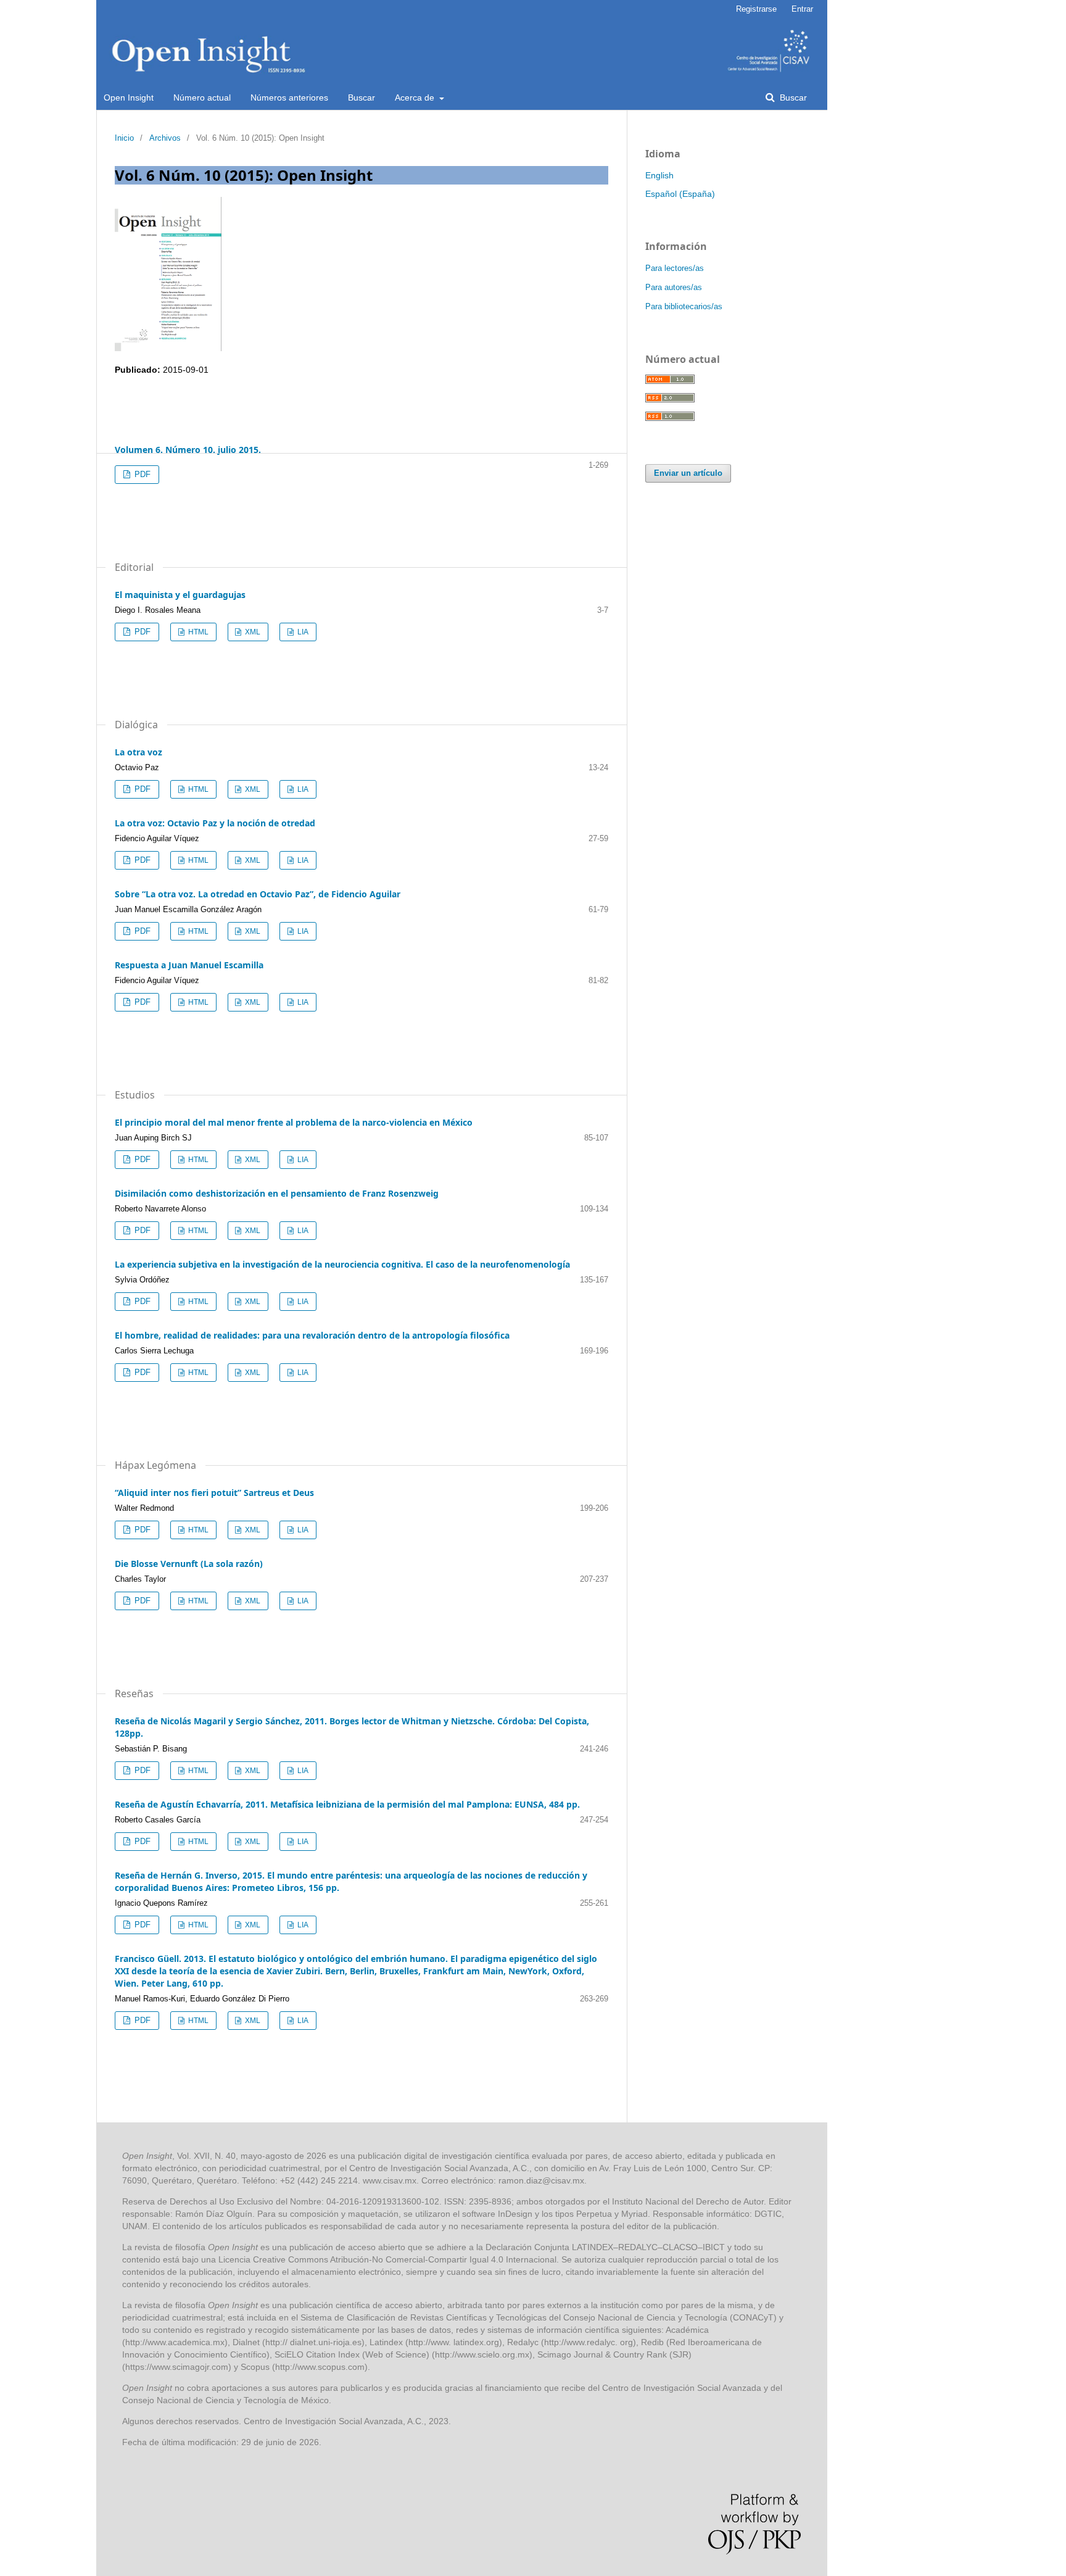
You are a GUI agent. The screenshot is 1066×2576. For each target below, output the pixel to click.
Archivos (165, 138)
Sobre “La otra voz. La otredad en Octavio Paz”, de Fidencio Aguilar (258, 894)
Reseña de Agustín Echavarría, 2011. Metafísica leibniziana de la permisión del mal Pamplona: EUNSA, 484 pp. (347, 1804)
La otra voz (138, 752)
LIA (302, 632)
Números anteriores (289, 98)
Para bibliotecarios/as (684, 306)
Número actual (202, 98)
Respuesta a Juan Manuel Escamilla (189, 965)
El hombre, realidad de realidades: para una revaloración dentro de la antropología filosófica (312, 1335)
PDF (141, 474)
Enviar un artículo (688, 473)
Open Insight (129, 98)
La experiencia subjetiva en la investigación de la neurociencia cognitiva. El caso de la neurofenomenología (342, 1264)
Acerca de (416, 98)
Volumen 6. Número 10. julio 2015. (188, 450)
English (659, 175)
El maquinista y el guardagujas (180, 595)
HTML (197, 632)
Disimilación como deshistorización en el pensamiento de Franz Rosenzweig (277, 1193)
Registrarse (756, 9)
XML (252, 632)
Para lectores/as (675, 268)
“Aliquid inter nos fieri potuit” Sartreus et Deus (214, 1493)
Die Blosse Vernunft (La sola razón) (189, 1564)
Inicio (124, 138)
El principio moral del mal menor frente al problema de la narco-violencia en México (294, 1122)
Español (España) (680, 194)
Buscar (362, 98)
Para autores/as (674, 287)
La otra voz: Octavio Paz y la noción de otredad (215, 823)
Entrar (802, 9)
